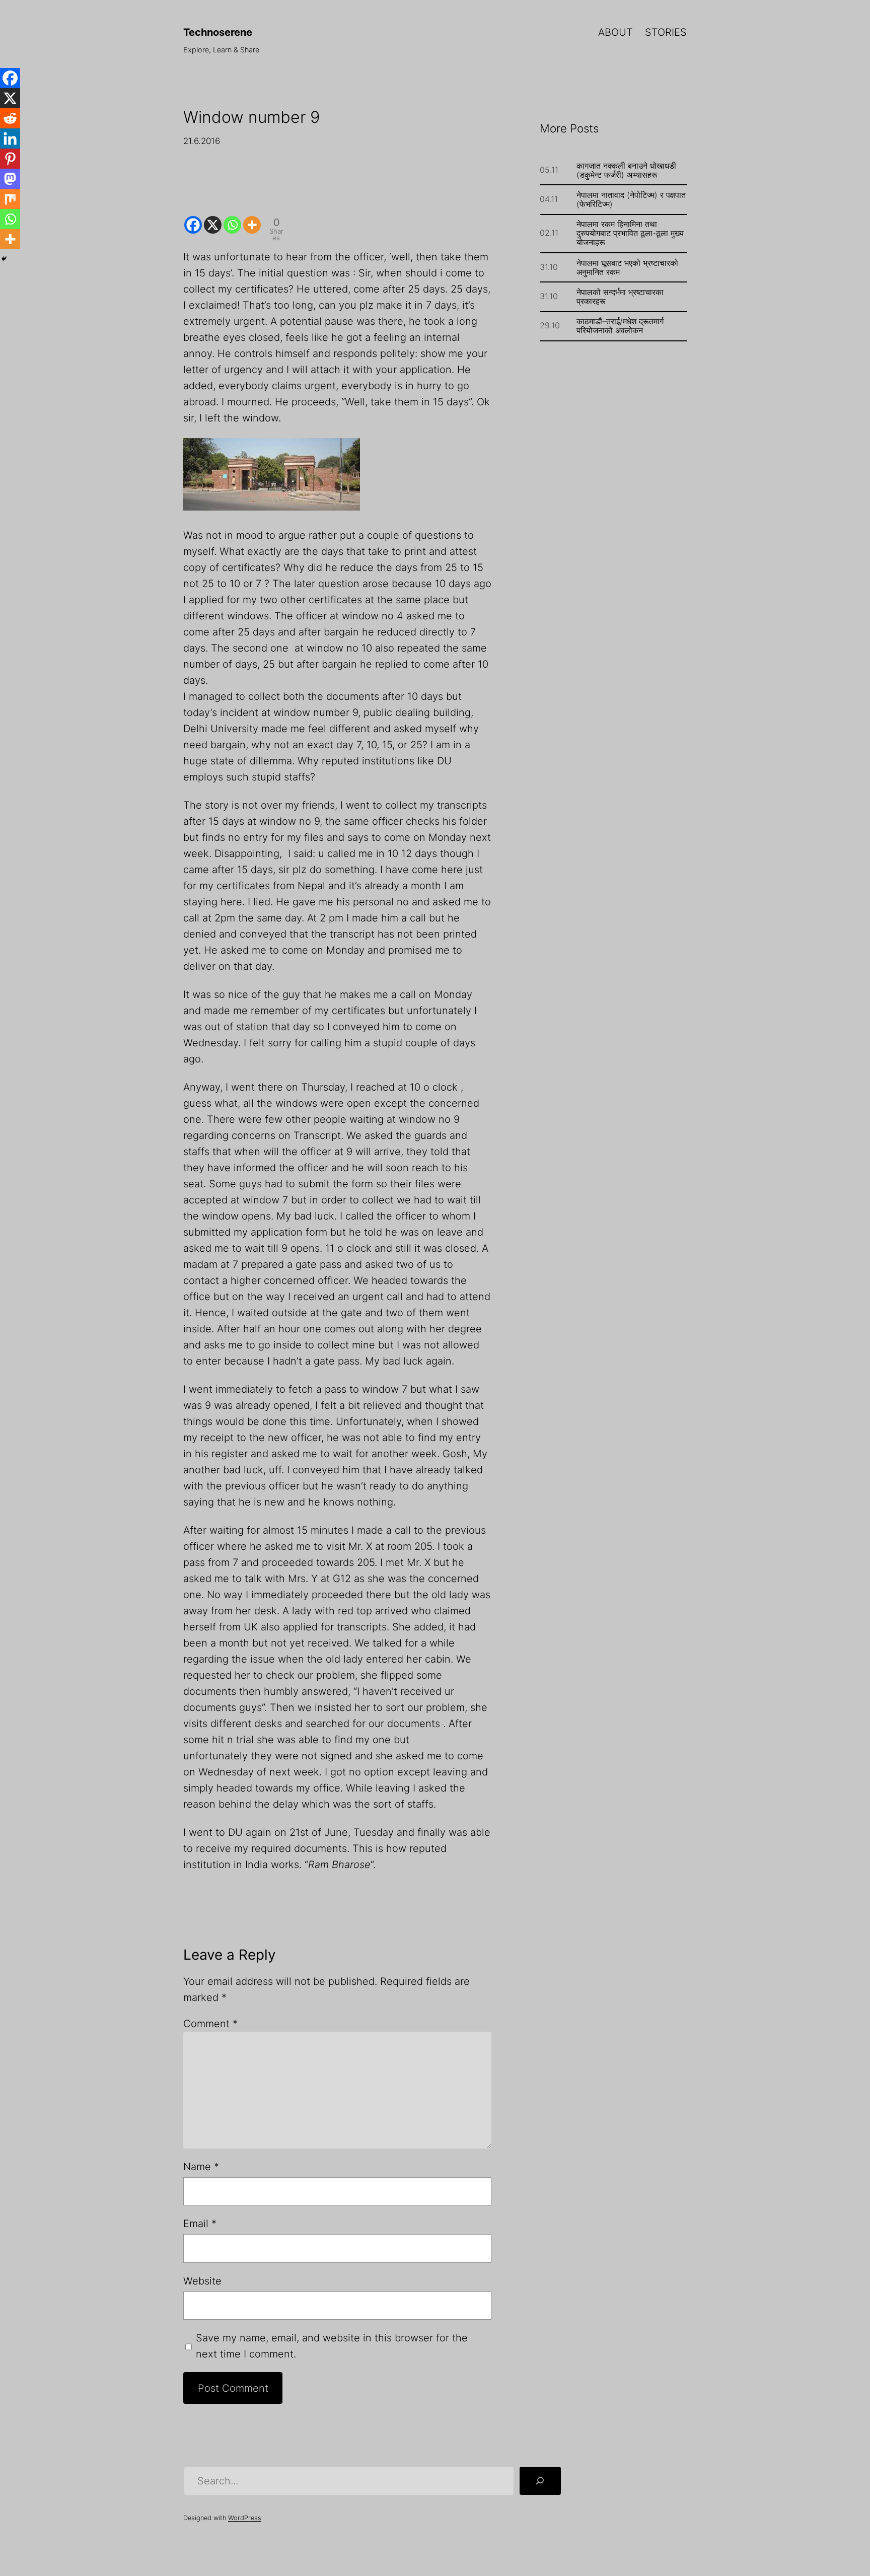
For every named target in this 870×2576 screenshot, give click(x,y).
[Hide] (4, 259)
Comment (210, 2024)
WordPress (245, 2518)
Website (202, 2281)
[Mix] (10, 199)
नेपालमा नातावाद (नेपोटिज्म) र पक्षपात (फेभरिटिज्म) (631, 199)
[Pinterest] (10, 159)
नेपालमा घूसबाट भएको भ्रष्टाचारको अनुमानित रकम (627, 267)
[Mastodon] (10, 179)
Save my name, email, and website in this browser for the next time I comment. (332, 2346)
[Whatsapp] (232, 217)
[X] (213, 217)
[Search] (540, 2481)
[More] (252, 217)
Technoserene (218, 32)
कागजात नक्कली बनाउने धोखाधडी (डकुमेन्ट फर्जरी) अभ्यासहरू (626, 170)
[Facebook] (193, 217)
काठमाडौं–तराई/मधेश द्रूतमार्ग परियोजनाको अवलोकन (620, 326)
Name (201, 2167)
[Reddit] (10, 118)
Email (200, 2224)
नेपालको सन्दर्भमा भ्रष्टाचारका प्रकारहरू (620, 297)
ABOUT (615, 32)
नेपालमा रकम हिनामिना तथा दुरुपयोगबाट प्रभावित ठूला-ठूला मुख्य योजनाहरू (630, 233)
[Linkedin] (10, 138)
